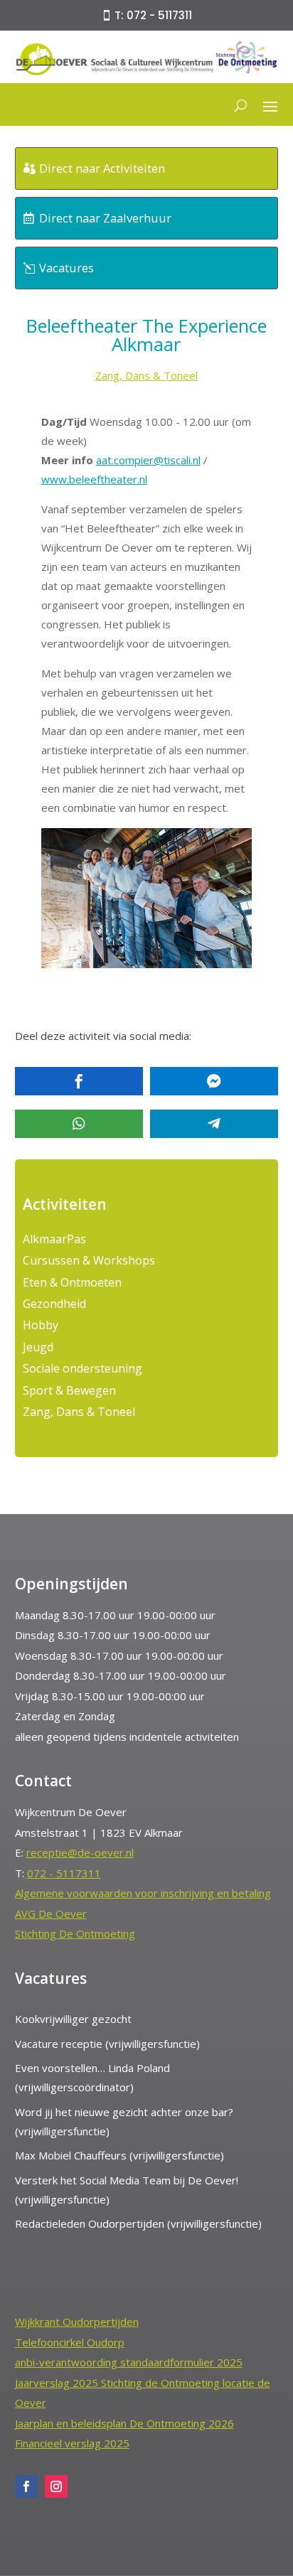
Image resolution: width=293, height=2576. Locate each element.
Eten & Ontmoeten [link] (72, 1282)
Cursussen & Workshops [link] (89, 1260)
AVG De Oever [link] (51, 1914)
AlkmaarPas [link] (54, 1239)
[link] (147, 73)
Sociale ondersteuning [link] (82, 1368)
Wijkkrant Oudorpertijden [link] (77, 2322)
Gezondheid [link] (54, 1304)
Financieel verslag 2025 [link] (72, 2443)
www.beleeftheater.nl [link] (94, 479)
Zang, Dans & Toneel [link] (146, 375)
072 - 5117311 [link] (64, 1873)
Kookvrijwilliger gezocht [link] (73, 2019)
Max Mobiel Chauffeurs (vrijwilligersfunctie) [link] (119, 2155)
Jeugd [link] (38, 1347)
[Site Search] (241, 105)
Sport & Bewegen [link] (69, 1390)
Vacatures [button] (66, 268)
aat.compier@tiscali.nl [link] (148, 460)
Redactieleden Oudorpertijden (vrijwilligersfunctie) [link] (138, 2223)
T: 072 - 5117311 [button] (153, 15)
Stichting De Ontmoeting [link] (75, 1933)
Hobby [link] (41, 1325)
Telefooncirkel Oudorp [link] (70, 2342)
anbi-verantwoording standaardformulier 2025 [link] (129, 2362)
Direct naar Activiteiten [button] (102, 168)
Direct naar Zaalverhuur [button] (105, 218)
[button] (270, 105)
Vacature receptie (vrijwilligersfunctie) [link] (107, 2044)
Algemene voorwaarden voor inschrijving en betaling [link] (143, 1893)
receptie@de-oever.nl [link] (80, 1852)
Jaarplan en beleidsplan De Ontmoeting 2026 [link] (124, 2423)
